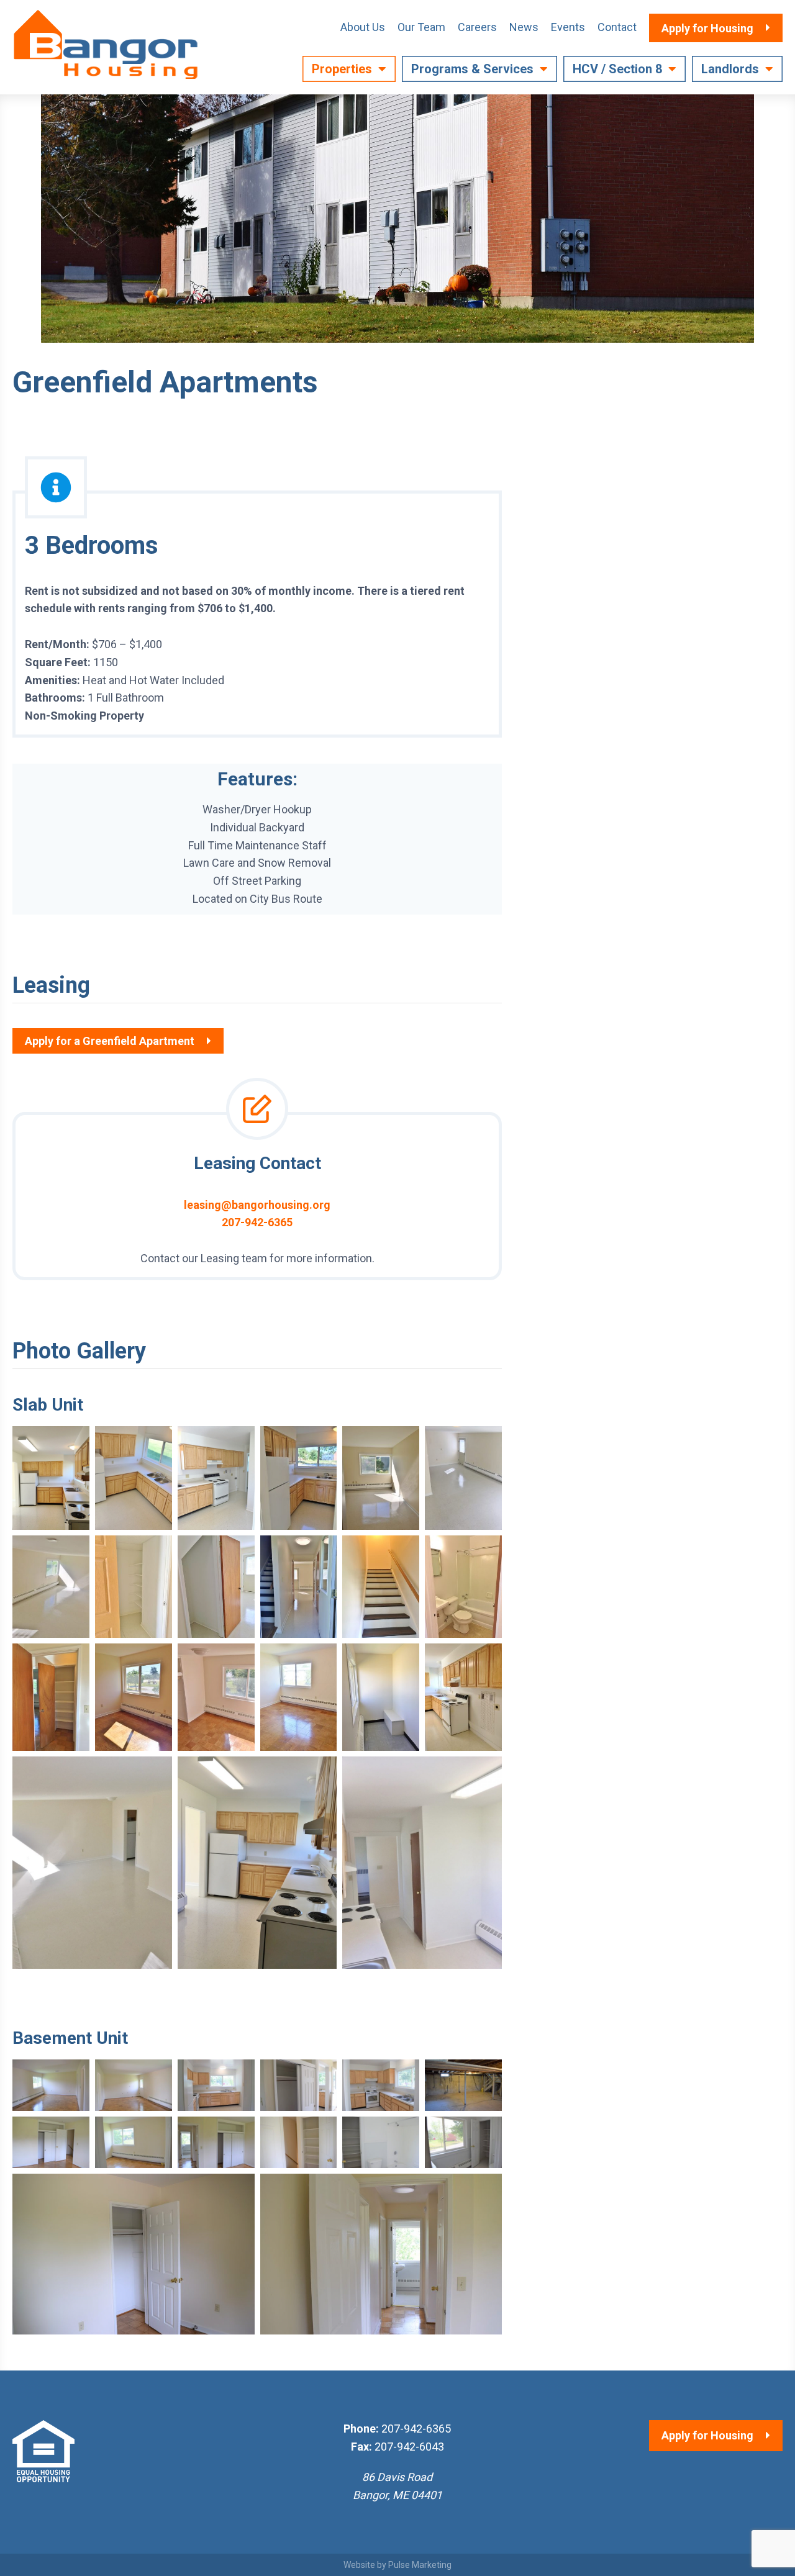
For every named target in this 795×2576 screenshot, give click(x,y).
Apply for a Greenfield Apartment (110, 1041)
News (524, 27)
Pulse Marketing (420, 2565)
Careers (477, 27)
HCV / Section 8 (617, 69)
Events (568, 27)
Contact (617, 27)
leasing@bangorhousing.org (257, 1205)
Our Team (421, 27)
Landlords (730, 69)
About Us (363, 27)
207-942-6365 (257, 1222)
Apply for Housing (707, 2435)
